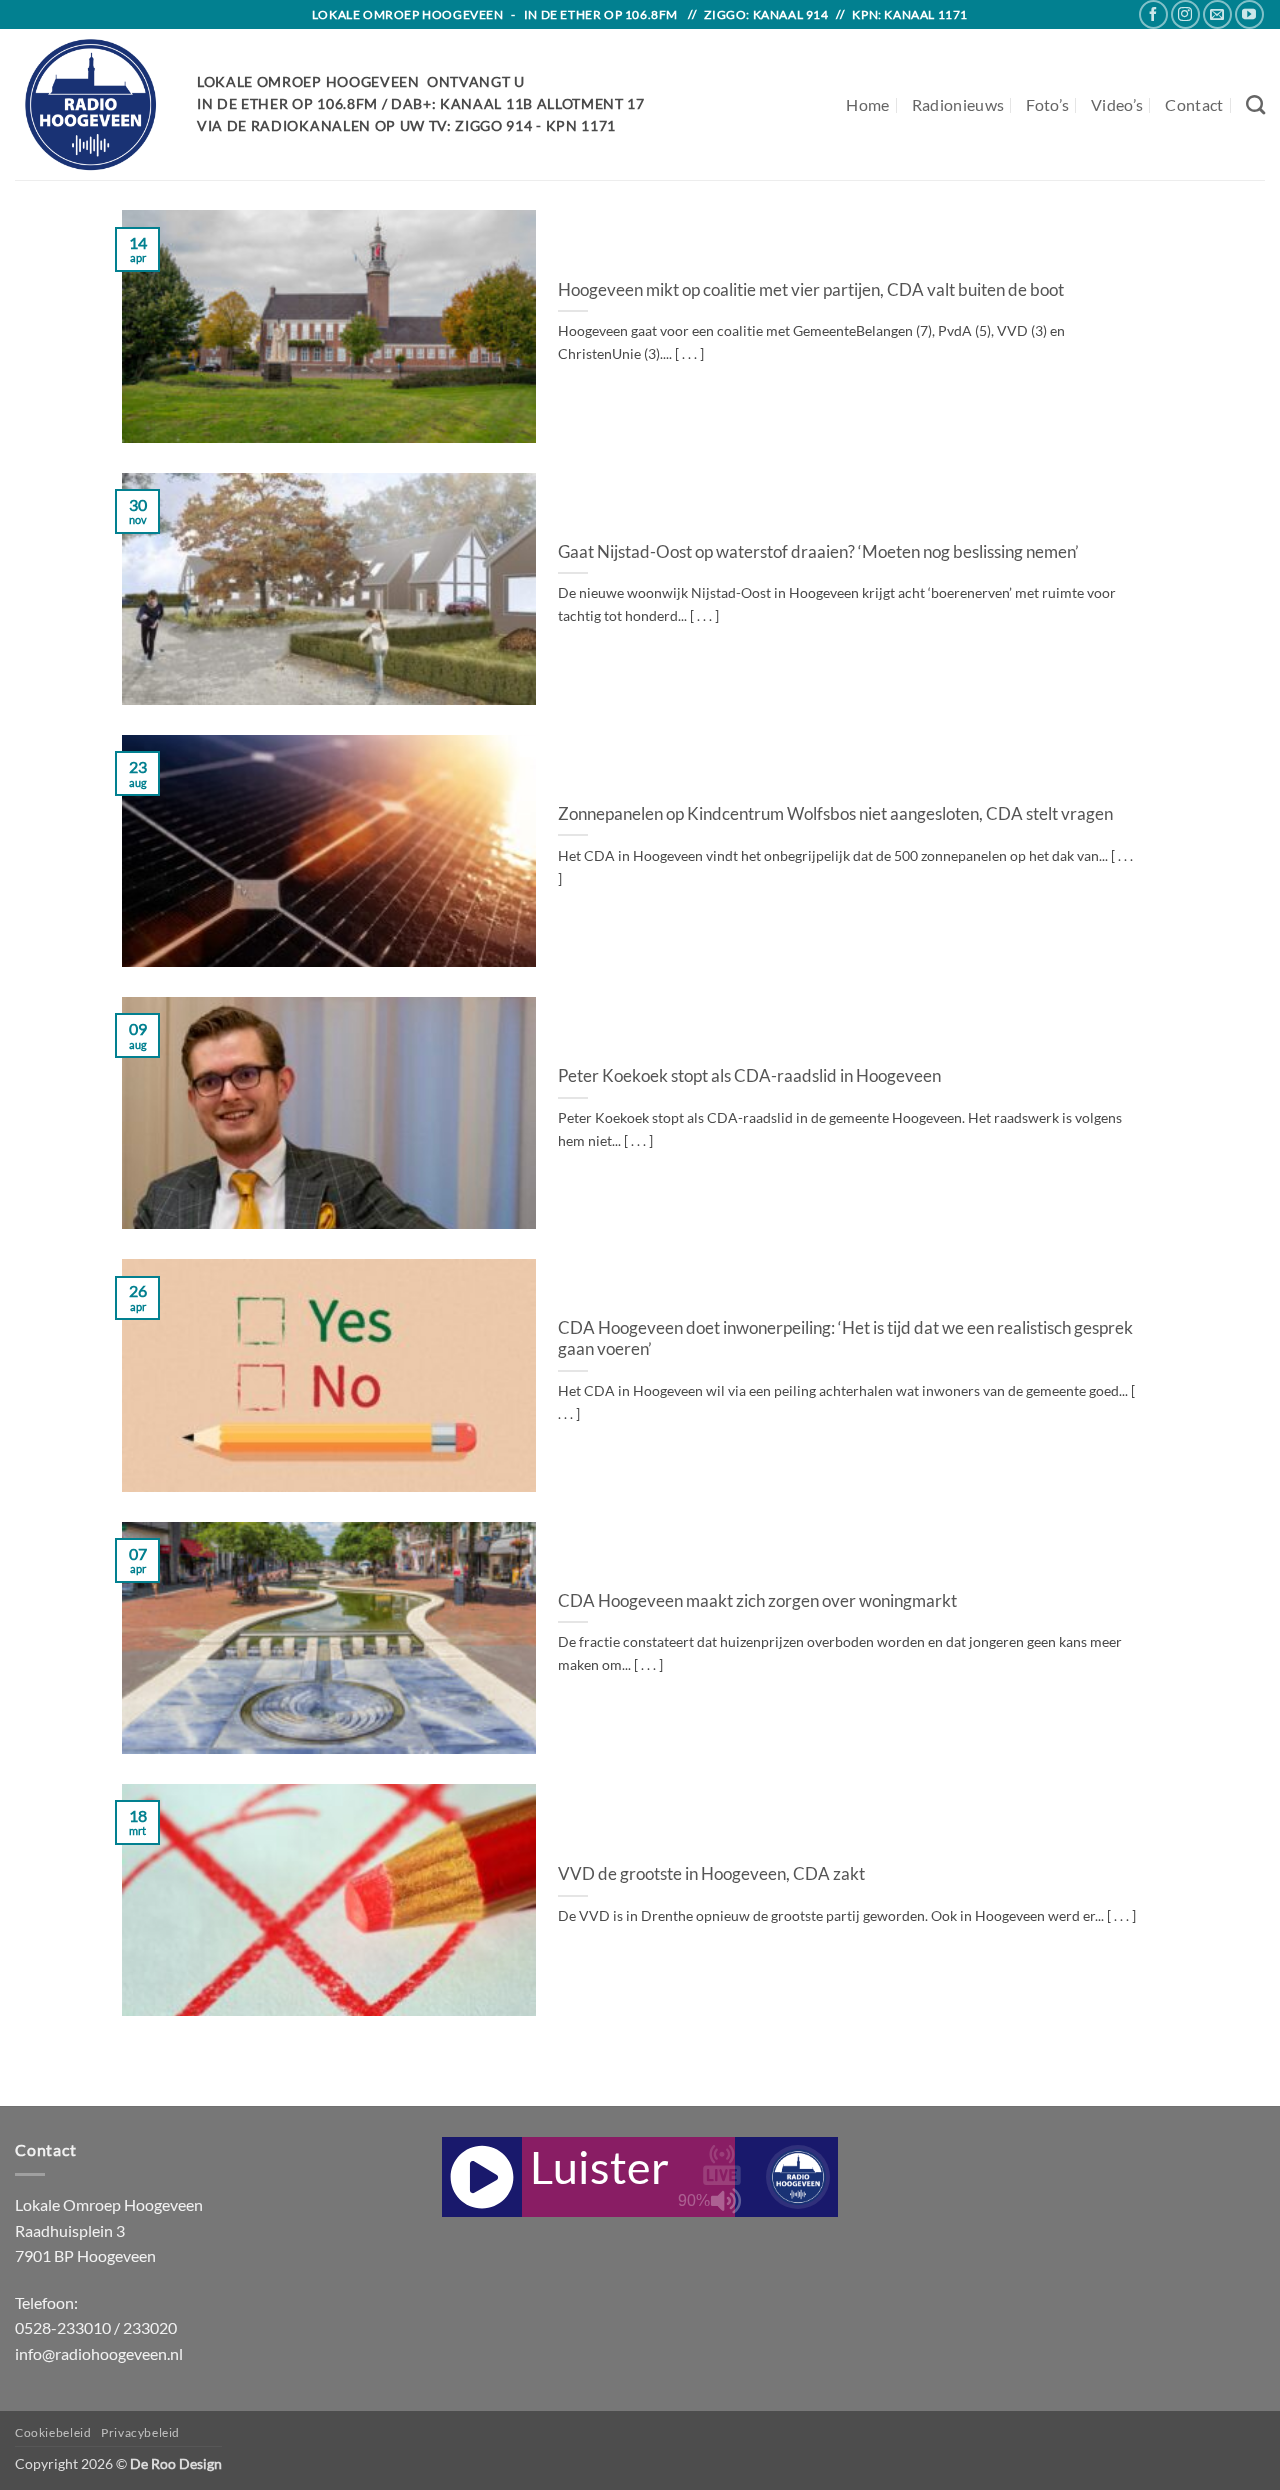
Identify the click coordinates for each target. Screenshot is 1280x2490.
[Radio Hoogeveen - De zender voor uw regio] (91, 104)
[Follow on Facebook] (1153, 14)
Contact (1194, 104)
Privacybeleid (140, 2432)
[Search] (1255, 104)
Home (867, 104)
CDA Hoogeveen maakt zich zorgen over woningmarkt (757, 1601)
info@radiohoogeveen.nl (99, 2353)
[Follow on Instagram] (1185, 14)
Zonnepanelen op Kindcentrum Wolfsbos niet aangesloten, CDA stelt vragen (835, 814)
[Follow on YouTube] (1249, 14)
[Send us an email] (1217, 14)
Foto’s (1047, 104)
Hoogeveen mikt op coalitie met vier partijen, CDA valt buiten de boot (811, 290)
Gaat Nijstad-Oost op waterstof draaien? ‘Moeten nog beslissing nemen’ (818, 552)
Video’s (1117, 104)
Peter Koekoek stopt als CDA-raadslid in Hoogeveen (749, 1076)
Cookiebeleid (53, 2432)
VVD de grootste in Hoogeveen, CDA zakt (711, 1874)
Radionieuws (958, 104)
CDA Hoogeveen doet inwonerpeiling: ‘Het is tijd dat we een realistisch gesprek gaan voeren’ (845, 1339)
